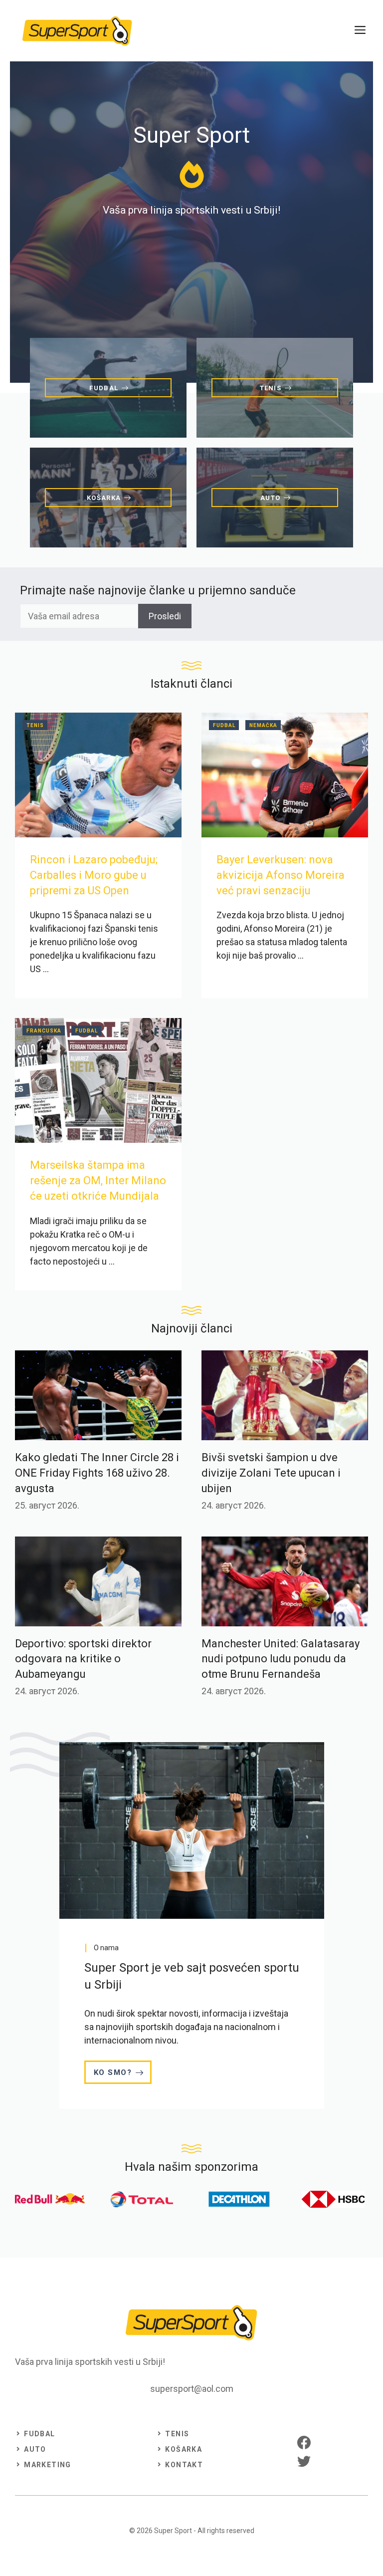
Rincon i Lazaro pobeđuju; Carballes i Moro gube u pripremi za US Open (94, 875)
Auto (35, 2449)
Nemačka (263, 725)
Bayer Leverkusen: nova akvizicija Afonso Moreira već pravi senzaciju (281, 875)
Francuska (44, 1031)
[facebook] (304, 2443)
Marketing (48, 2465)
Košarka (184, 2449)
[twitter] (304, 2461)
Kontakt (184, 2465)
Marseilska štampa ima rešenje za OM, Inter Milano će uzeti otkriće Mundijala (98, 1180)
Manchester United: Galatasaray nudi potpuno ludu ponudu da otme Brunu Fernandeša (281, 1659)
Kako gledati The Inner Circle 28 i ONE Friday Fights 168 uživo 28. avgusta (97, 1473)
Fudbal (224, 725)
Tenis (35, 725)
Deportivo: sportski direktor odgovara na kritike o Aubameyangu (83, 1659)
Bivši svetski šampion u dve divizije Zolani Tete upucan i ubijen (271, 1473)
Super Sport (173, 2531)
